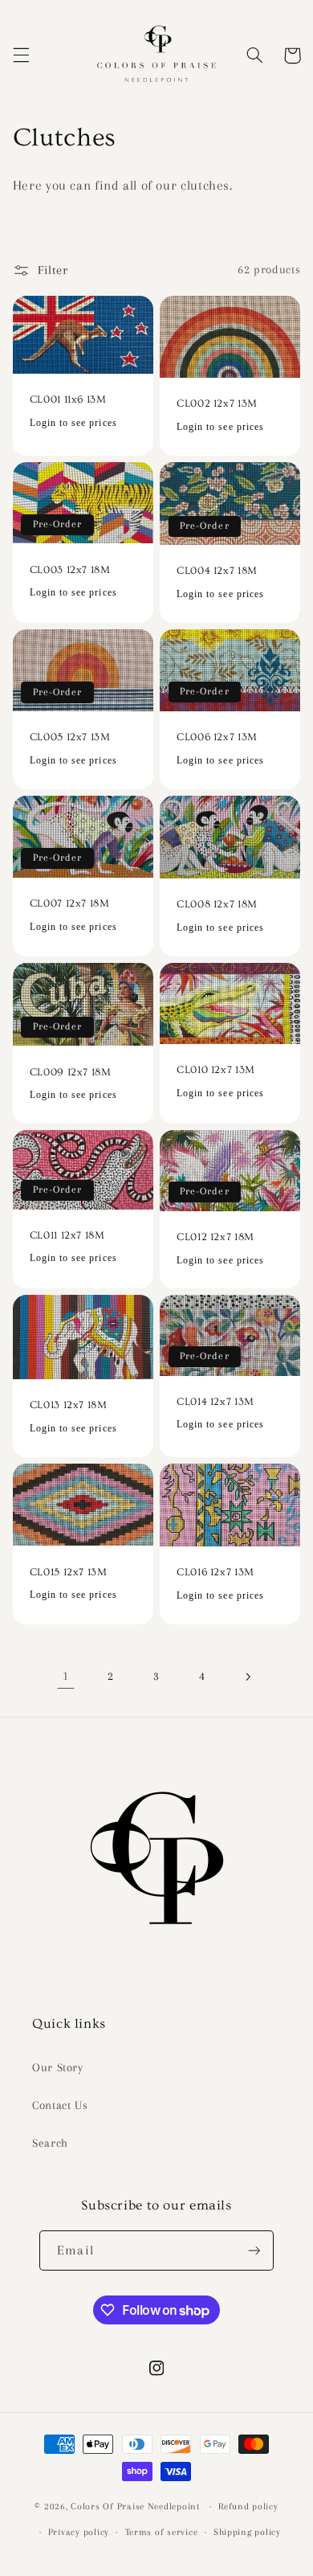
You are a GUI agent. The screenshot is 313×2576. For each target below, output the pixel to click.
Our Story (58, 2067)
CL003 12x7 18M (70, 570)
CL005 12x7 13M (70, 737)
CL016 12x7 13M (215, 1572)
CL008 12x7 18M (217, 904)
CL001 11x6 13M (68, 399)
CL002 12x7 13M (217, 403)
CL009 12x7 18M (71, 1072)
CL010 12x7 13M (216, 1070)
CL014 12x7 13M (215, 1402)
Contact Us (60, 2105)
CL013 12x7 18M (69, 1405)
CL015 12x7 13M (69, 1572)
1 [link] (66, 1676)
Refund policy (248, 2506)
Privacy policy (79, 2532)
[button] (21, 55)
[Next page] (247, 1677)
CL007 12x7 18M (70, 903)
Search (50, 2143)
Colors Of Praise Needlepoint (135, 2506)
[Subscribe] (254, 2250)
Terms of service (162, 2532)
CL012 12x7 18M (215, 1237)
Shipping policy (247, 2532)
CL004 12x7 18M (217, 571)
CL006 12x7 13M (217, 737)
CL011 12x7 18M (67, 1235)
